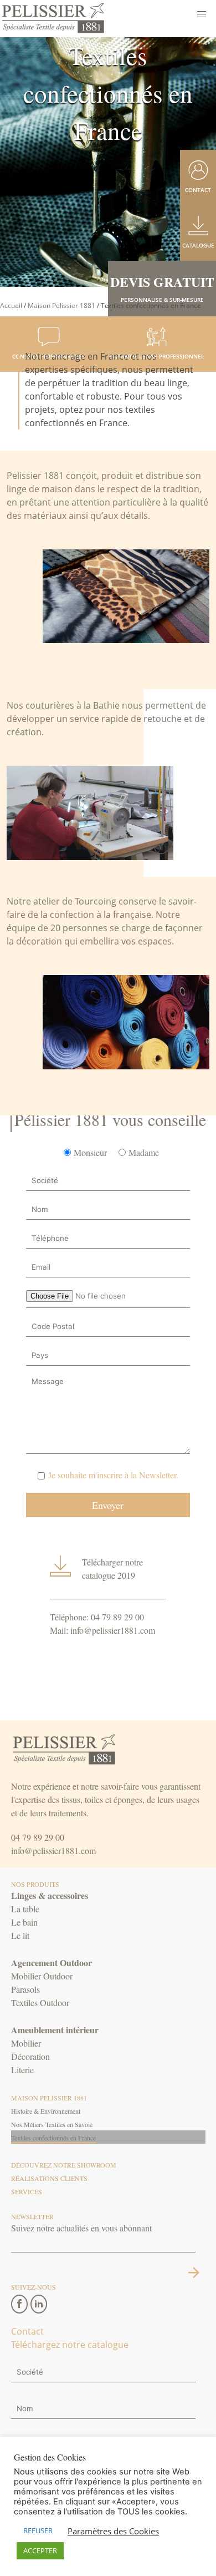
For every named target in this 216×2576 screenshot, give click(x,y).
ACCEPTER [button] (40, 2550)
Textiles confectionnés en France (53, 2138)
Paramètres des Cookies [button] (113, 2531)
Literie (22, 2070)
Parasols (25, 1989)
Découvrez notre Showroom (64, 2165)
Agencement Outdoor (52, 1963)
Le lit (20, 1935)
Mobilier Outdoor (42, 1976)
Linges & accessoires (50, 1895)
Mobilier (26, 2043)
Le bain (24, 1922)
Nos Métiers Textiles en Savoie (52, 2124)
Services (27, 2191)
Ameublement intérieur (55, 2030)
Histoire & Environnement (46, 2111)
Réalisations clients (49, 2178)
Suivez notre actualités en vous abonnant (81, 2228)
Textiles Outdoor (40, 2002)
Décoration (30, 2056)
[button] (202, 14)
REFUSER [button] (38, 2530)
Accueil (11, 305)
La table (25, 1909)
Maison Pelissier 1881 (61, 305)
